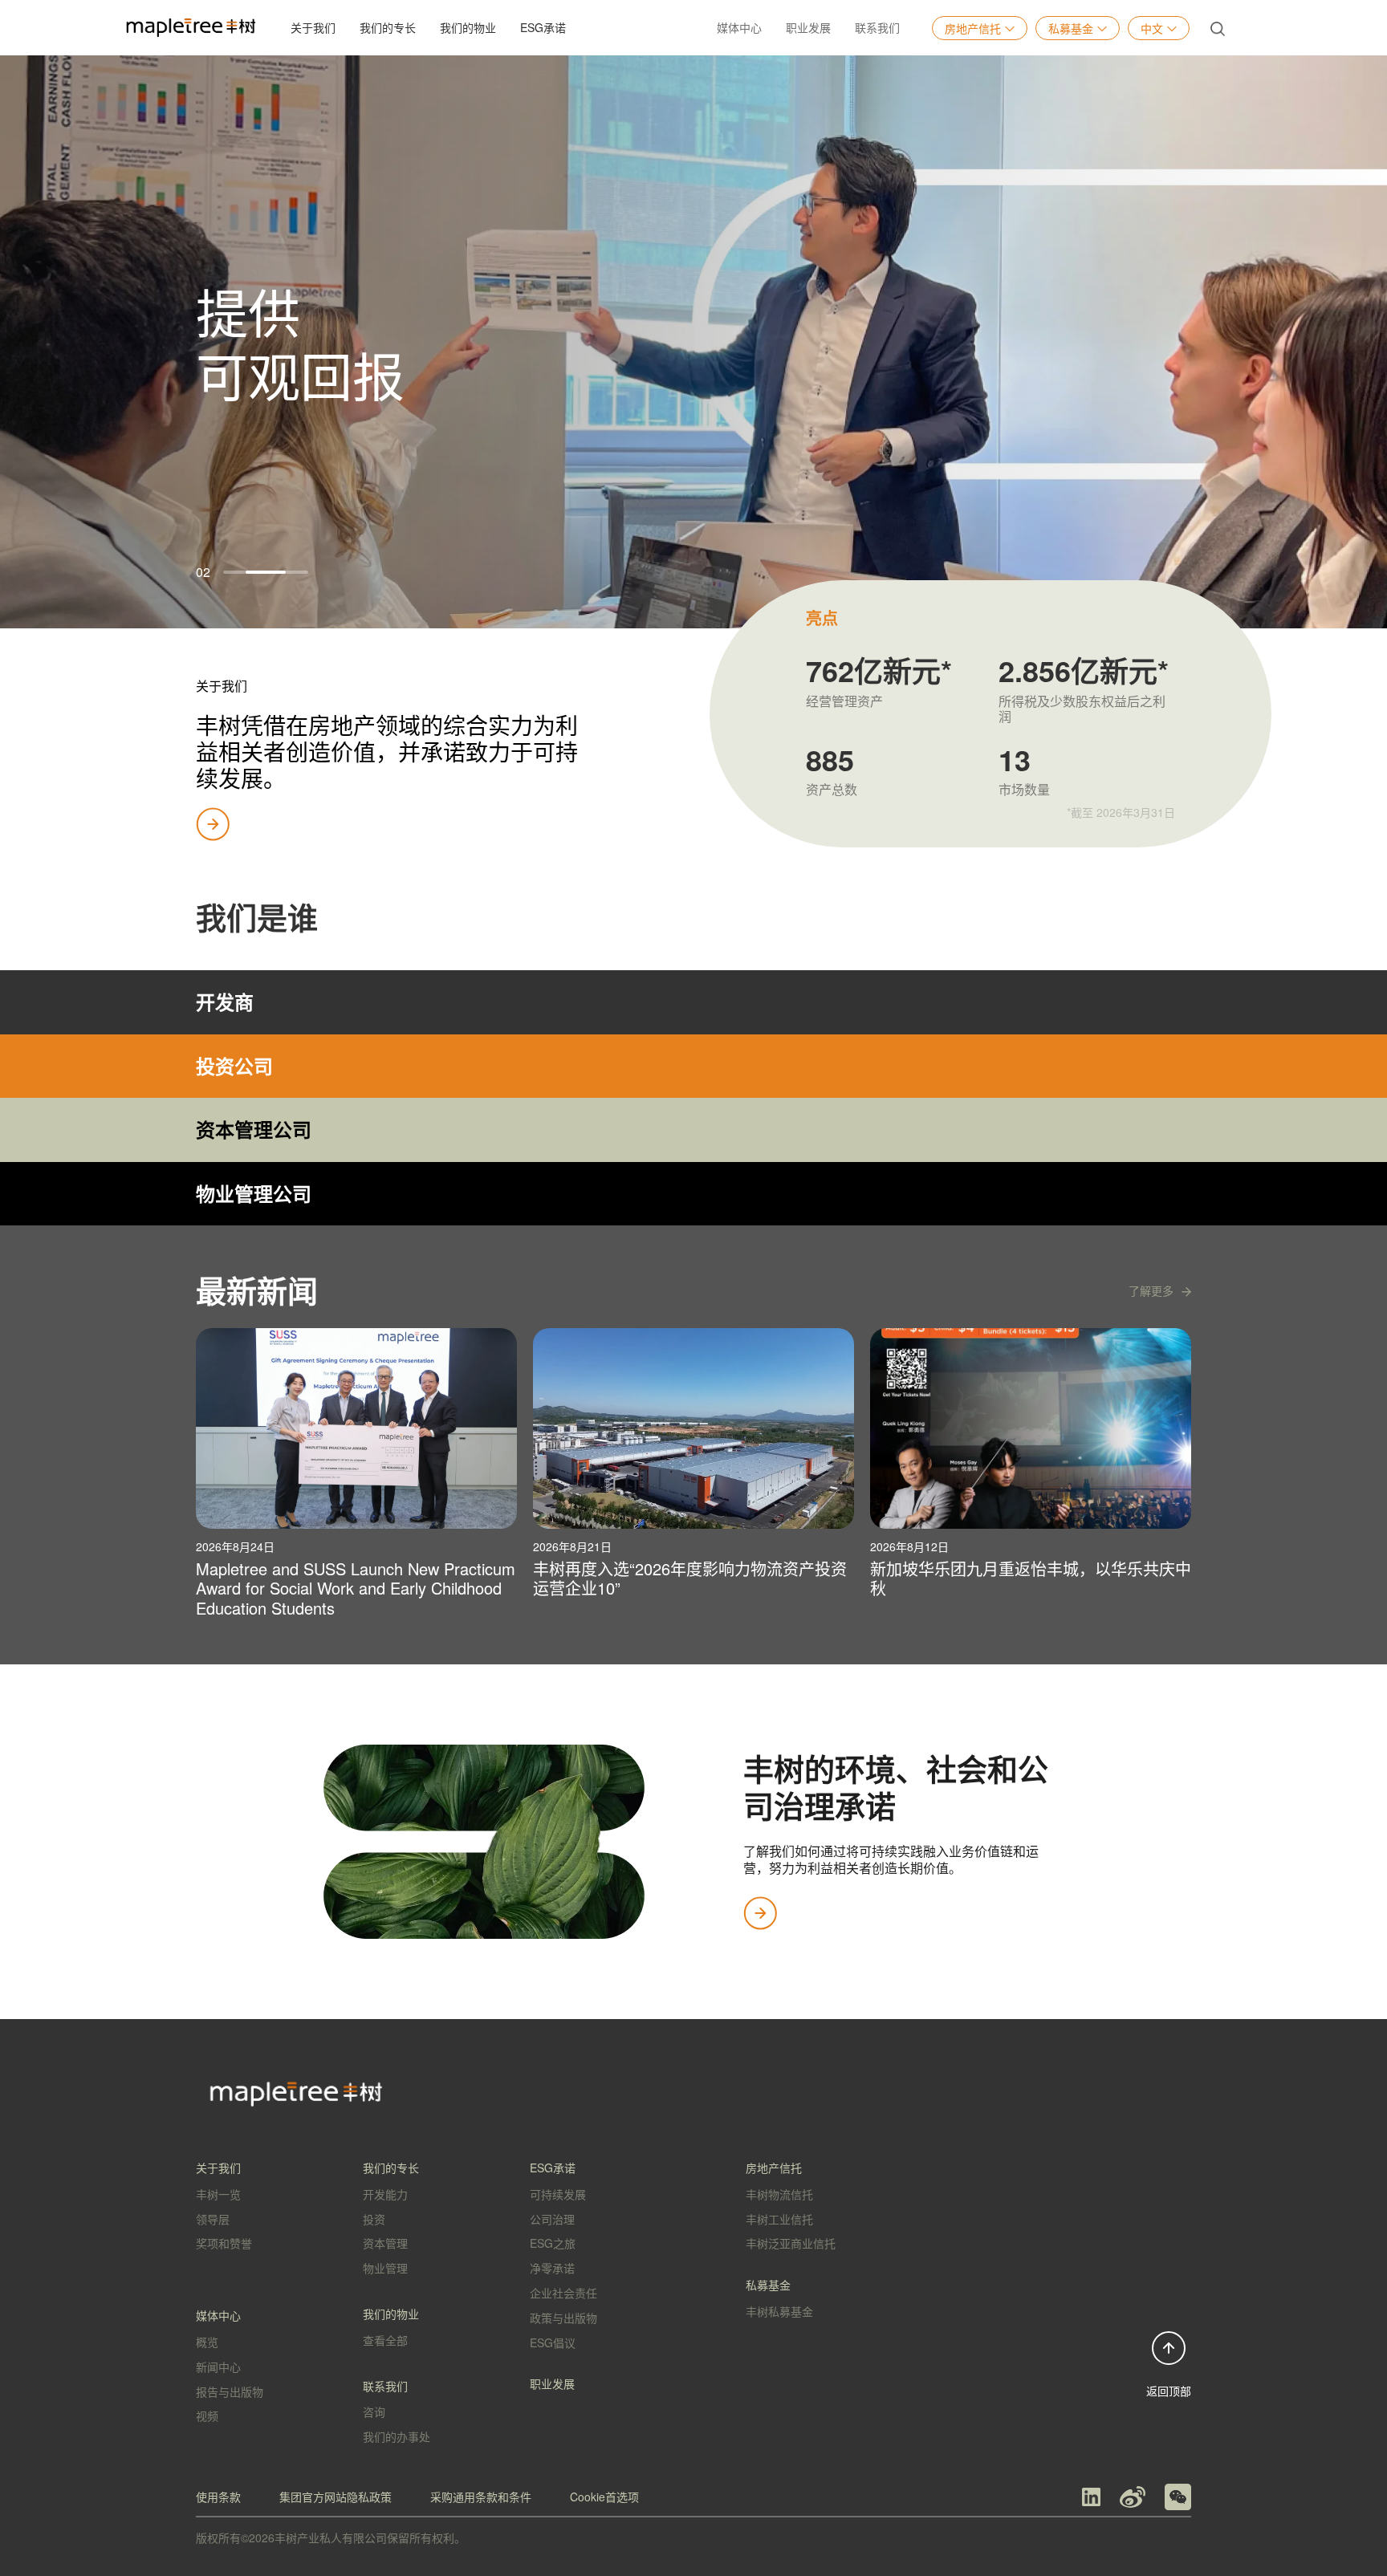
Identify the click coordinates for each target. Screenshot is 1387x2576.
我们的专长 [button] (388, 27)
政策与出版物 (563, 2318)
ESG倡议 (553, 2342)
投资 (374, 2219)
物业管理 (385, 2268)
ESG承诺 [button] (543, 27)
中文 (1152, 28)
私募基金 (1071, 28)
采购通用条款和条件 (481, 2497)
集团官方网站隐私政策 (336, 2497)
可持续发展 (558, 2194)
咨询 (374, 2411)
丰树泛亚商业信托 (791, 2243)
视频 (207, 2416)
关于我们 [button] (313, 27)
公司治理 (552, 2219)
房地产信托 (973, 28)
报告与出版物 (230, 2391)
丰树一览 (218, 2194)
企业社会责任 (563, 2293)
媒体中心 (739, 27)
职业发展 (808, 27)
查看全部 (385, 2340)
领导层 (213, 2219)
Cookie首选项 (604, 2497)
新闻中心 (218, 2367)
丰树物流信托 (779, 2194)
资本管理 (385, 2243)
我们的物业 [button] (468, 27)
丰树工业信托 (779, 2219)
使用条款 (218, 2497)
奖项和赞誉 (224, 2243)
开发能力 (385, 2194)
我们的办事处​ (397, 2436)
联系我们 (877, 27)
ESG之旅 (553, 2243)
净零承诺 (552, 2268)
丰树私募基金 (779, 2311)
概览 (207, 2342)
